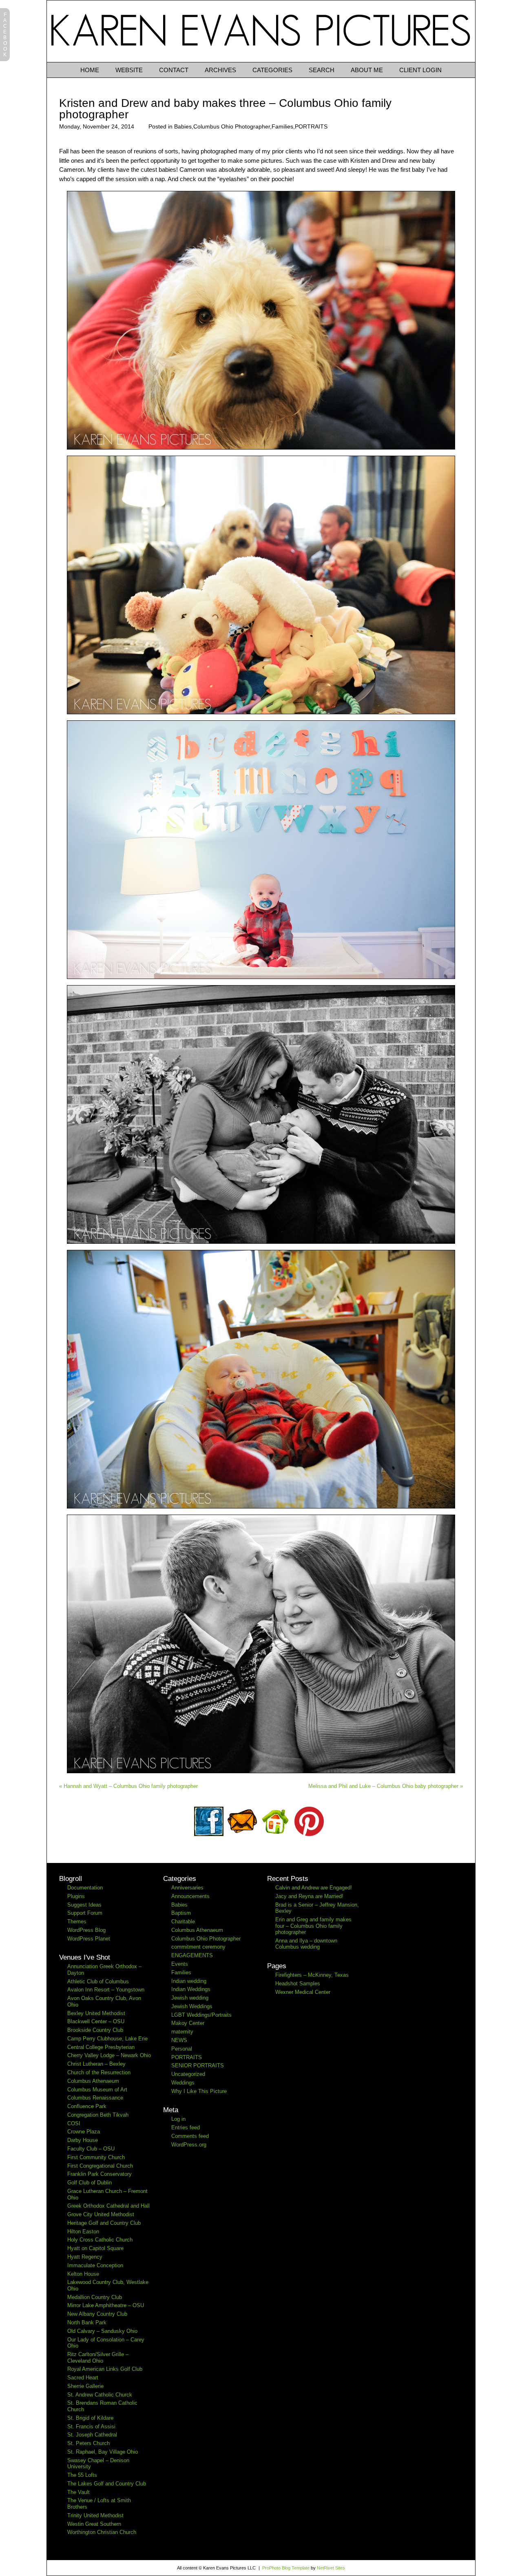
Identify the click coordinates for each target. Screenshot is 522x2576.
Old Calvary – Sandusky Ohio (102, 2331)
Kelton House (83, 2274)
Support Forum (85, 1913)
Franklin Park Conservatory (100, 2174)
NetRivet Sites (331, 2568)
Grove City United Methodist (101, 2214)
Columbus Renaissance (95, 2098)
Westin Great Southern (94, 2524)
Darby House (83, 2140)
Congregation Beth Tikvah (98, 2115)
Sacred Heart (83, 2378)
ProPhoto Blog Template (286, 2568)
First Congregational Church (100, 2166)
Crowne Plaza (84, 2132)
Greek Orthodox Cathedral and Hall (108, 2206)
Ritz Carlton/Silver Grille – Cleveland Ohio (98, 2358)
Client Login (420, 70)
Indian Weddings (191, 1989)
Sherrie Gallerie (85, 2386)
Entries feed (186, 2127)
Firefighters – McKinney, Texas (312, 1975)
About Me (367, 70)
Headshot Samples (298, 1983)
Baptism (181, 1913)
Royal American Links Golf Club (105, 2369)
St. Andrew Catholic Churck (100, 2395)
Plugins (76, 1896)
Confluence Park (87, 2106)
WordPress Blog (86, 1930)
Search (322, 70)
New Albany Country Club (97, 2314)
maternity (182, 2032)
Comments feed (190, 2136)
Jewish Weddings (192, 2006)
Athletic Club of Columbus (98, 1981)
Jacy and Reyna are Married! (309, 1896)
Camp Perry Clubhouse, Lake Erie (107, 2039)
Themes (77, 1921)
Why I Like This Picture (199, 2091)
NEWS (179, 2040)
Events (180, 1964)
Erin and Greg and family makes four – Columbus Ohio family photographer (313, 1926)
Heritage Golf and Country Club (104, 2223)
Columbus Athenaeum (93, 2081)
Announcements (190, 1896)
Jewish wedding (190, 1998)
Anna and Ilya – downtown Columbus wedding (306, 1944)
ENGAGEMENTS (192, 1955)
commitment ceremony (198, 1947)
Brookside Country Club (95, 2030)
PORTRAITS (311, 126)
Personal (182, 2049)
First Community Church (96, 2157)
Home (90, 70)
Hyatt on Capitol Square (95, 2248)
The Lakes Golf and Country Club (107, 2484)
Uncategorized (188, 2074)
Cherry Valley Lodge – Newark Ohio (109, 2055)
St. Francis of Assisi (91, 2426)
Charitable (183, 1921)
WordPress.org (189, 2145)
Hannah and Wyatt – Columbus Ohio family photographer (128, 1786)
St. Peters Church (88, 2443)
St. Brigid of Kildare (90, 2418)
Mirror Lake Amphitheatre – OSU (106, 2305)
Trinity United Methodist (95, 2515)
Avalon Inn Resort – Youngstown (106, 1990)
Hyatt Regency (85, 2257)
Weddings (183, 2083)
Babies (183, 126)
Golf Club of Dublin (90, 2183)
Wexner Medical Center (303, 1992)
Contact (174, 70)
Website (129, 70)
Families (282, 126)
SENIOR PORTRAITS (198, 2065)
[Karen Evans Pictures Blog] (261, 60)
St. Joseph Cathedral (92, 2435)
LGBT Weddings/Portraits (201, 2015)
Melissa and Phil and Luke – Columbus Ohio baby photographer (386, 1786)
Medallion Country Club (95, 2297)
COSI (74, 2123)
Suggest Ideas (84, 1905)
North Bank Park (87, 2322)
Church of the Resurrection (99, 2072)
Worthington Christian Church (102, 2532)
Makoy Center (188, 2023)
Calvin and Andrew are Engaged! (314, 1888)
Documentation (85, 1888)
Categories (272, 70)
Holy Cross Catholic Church (100, 2240)
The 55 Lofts (82, 2475)
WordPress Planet (89, 1939)
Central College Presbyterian (101, 2047)
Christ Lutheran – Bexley (96, 2064)
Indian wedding (189, 1981)
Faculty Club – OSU (91, 2149)
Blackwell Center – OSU (96, 2021)
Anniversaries (187, 1888)
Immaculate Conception (95, 2265)
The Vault (79, 2492)
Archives (220, 70)
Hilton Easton (83, 2232)
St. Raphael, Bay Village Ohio (103, 2452)
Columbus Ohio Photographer (232, 126)
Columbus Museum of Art (97, 2090)
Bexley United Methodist (96, 2013)
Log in (178, 2119)
